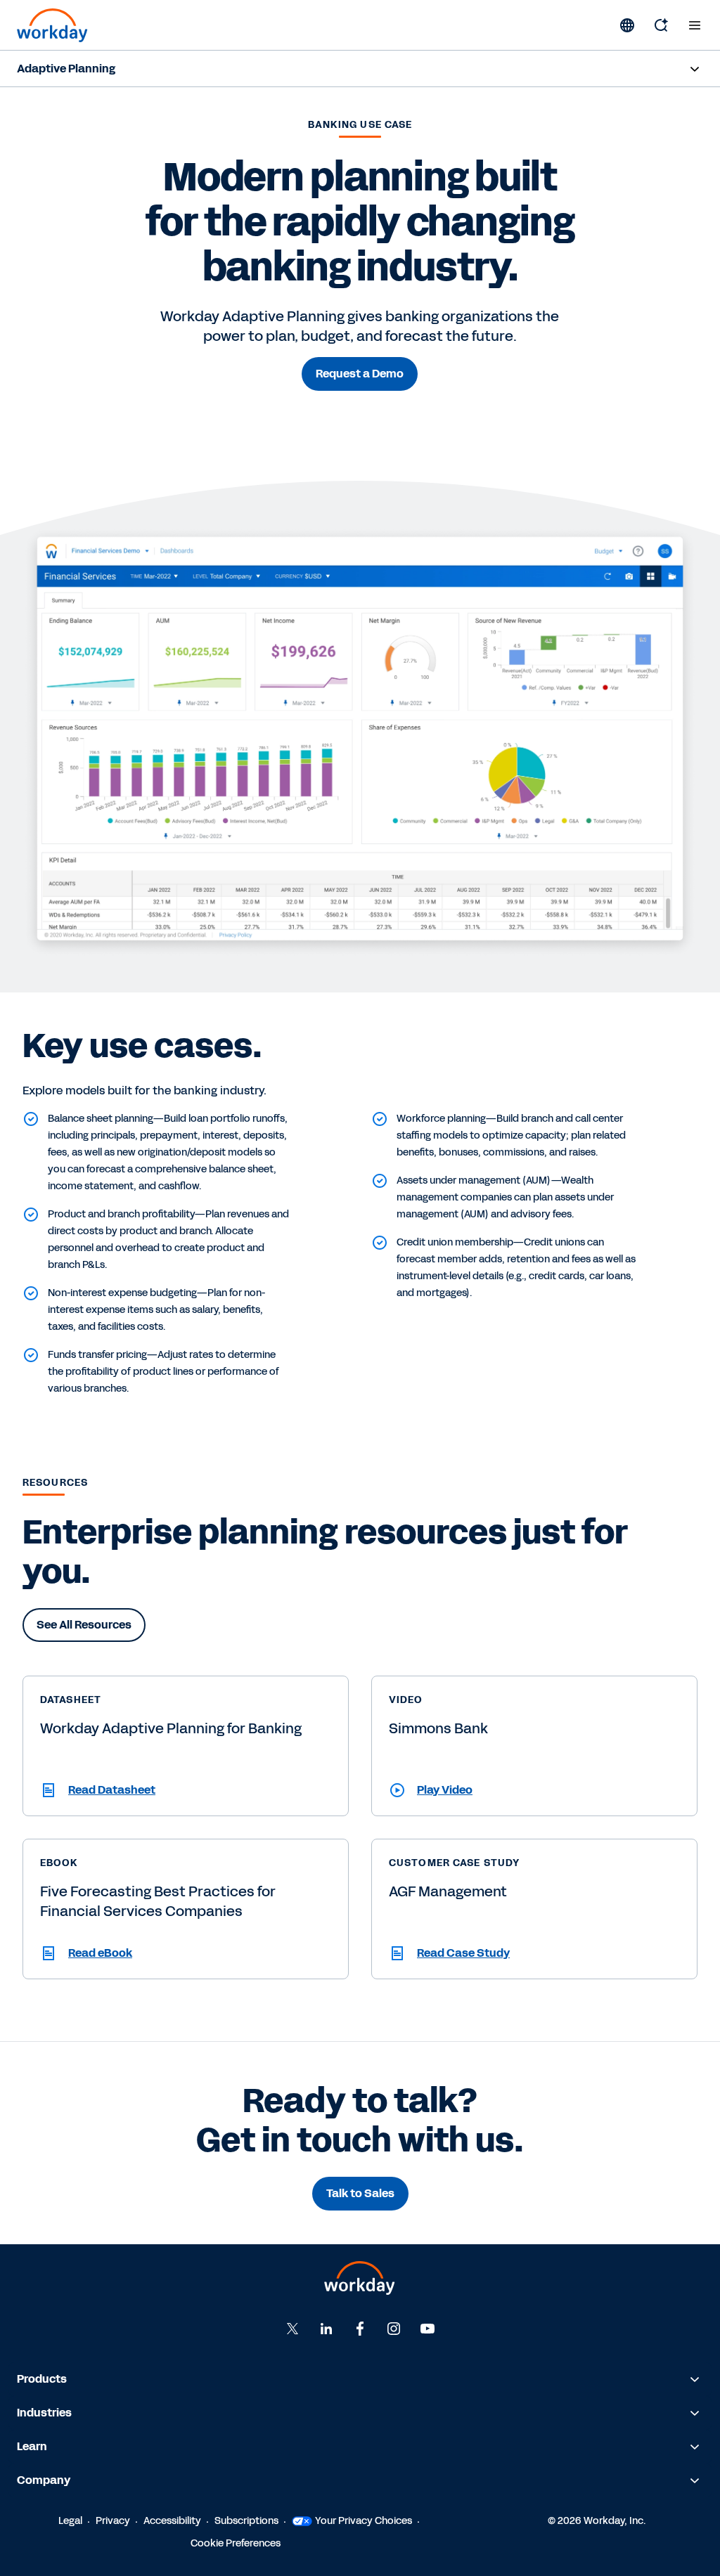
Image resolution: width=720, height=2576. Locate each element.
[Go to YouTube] (427, 2329)
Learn (32, 2446)
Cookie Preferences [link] (236, 2543)
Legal (70, 2521)
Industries (44, 2413)
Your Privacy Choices (364, 2521)
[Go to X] (292, 2329)
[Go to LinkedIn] (326, 2329)
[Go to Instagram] (394, 2329)
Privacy (113, 2521)
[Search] (661, 25)
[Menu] (695, 25)
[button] (186, 1790)
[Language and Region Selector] (627, 25)
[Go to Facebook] (360, 2329)
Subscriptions (246, 2521)
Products (42, 2379)
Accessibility (172, 2521)
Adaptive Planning (66, 69)
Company (44, 2480)
